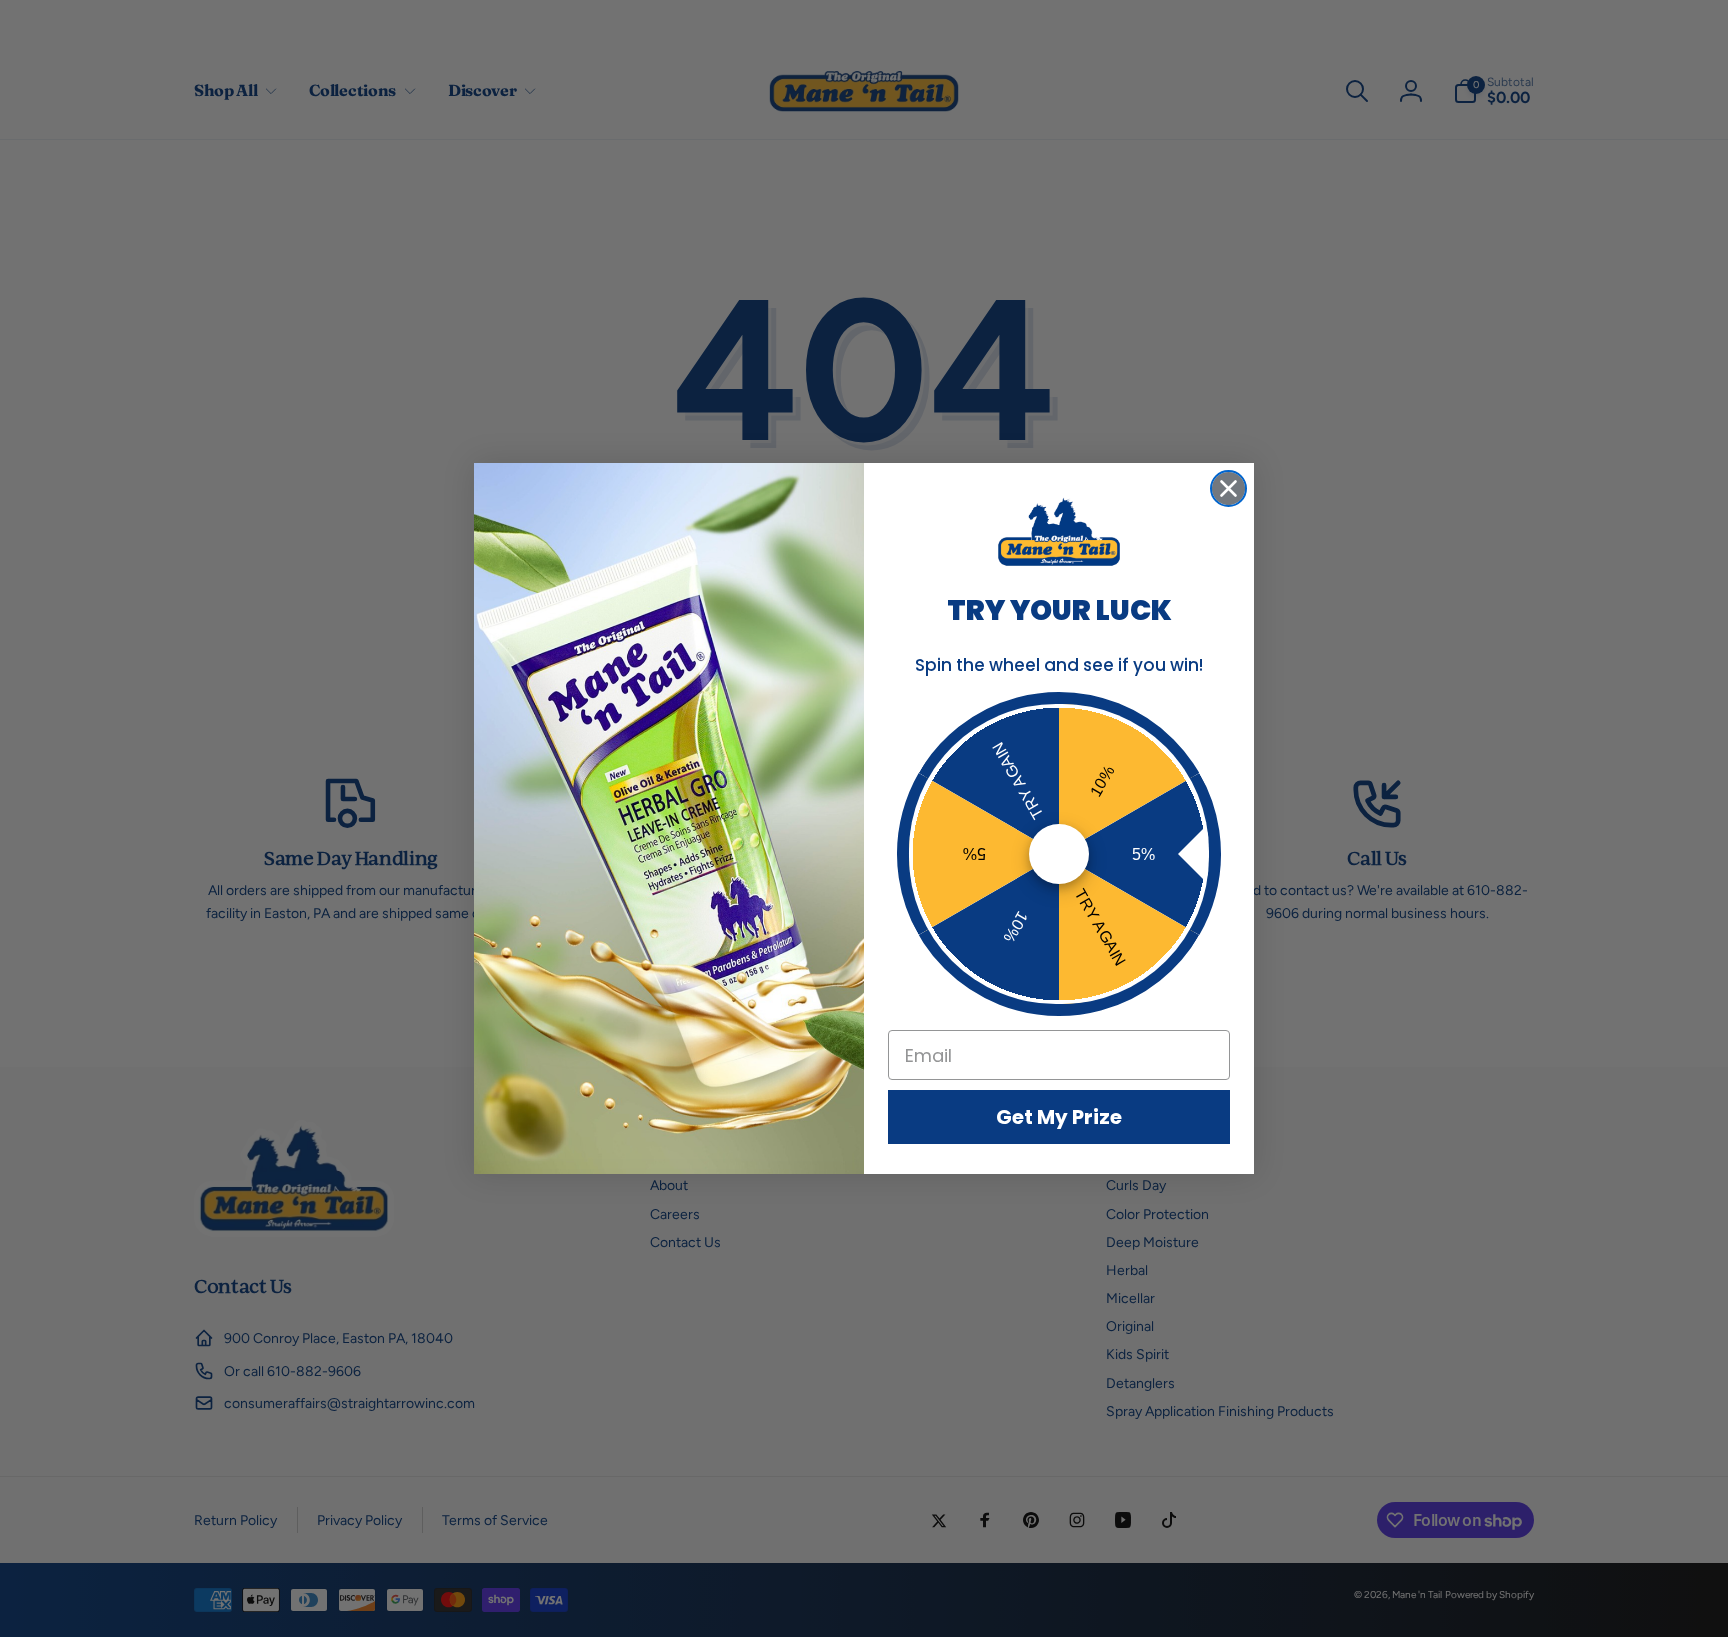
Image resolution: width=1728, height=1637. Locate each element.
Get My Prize (1059, 1117)
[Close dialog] (1228, 488)
